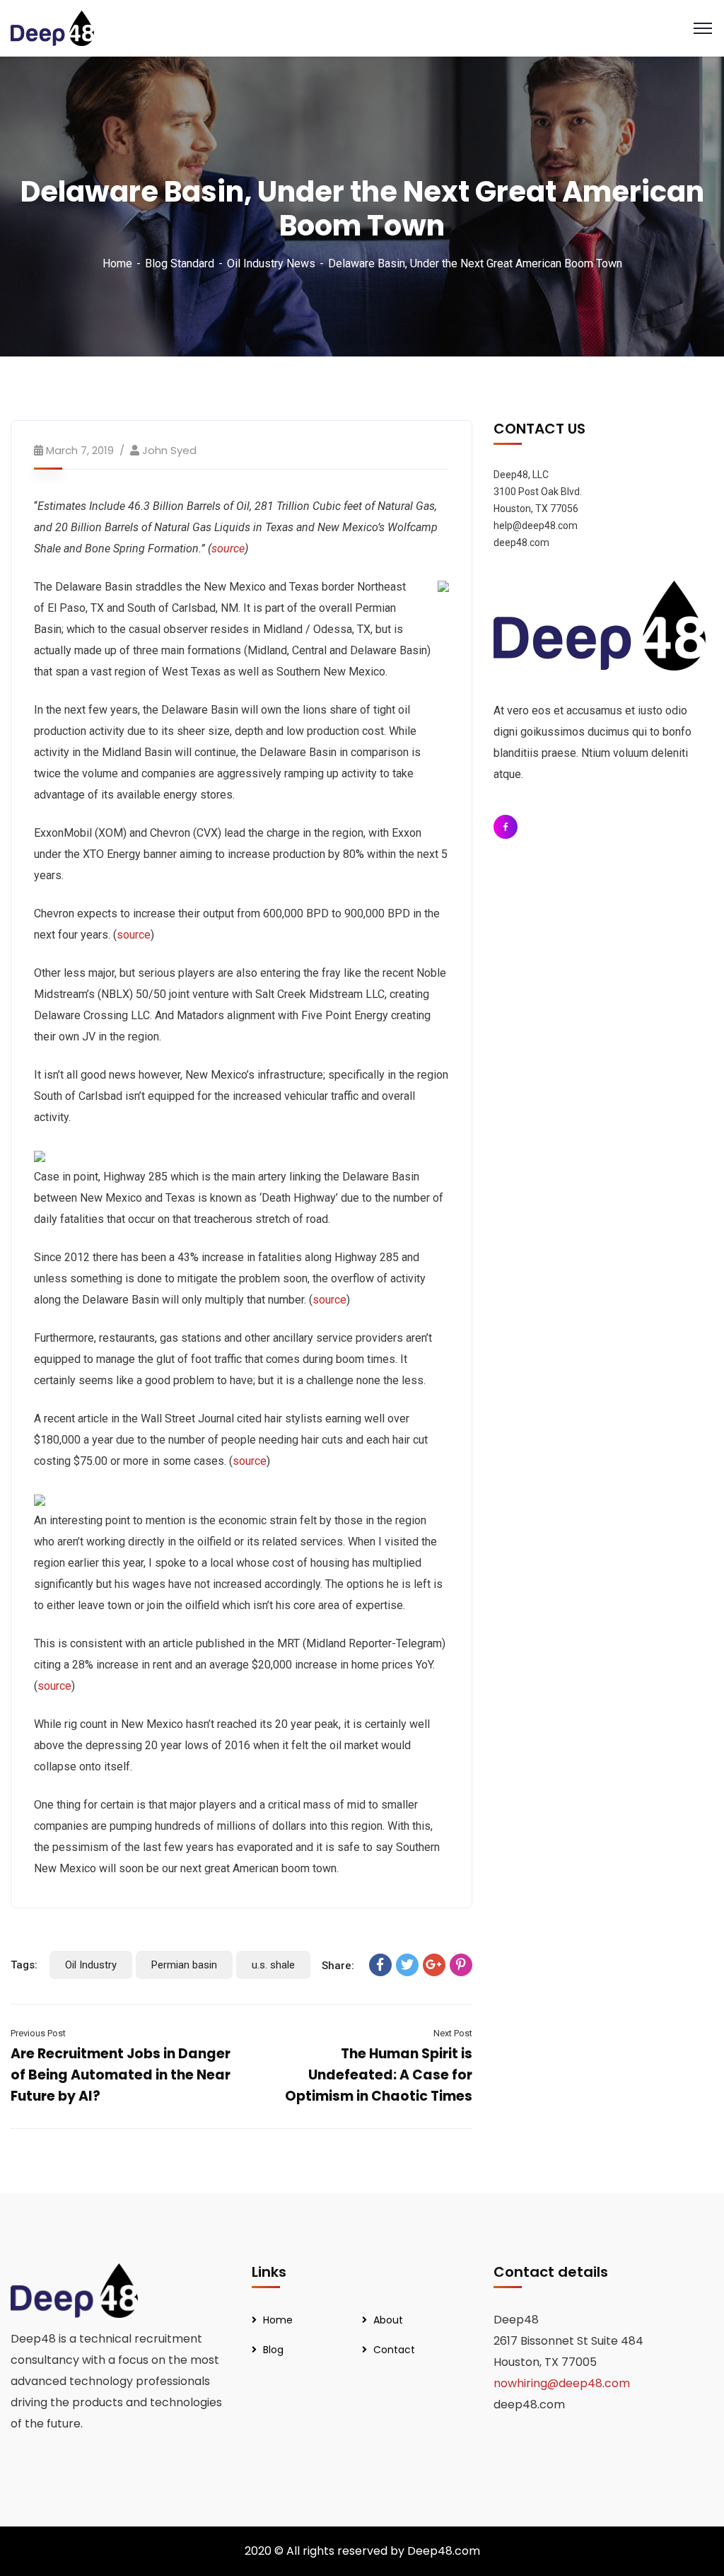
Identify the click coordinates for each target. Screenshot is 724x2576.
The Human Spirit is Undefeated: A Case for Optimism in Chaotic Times (379, 2075)
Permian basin (184, 1965)
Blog (273, 2350)
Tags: (24, 1965)
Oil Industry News (271, 263)
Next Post (452, 2033)
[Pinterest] (461, 1965)
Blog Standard (180, 263)
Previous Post (38, 2033)
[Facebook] (380, 1965)
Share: (338, 1966)
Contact (394, 2350)
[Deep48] (52, 27)
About (388, 2320)
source (134, 935)
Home (117, 263)
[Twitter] (407, 1965)
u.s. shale (273, 1965)
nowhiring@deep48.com (562, 2383)
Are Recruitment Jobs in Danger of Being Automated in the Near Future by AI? (121, 2075)
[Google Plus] (434, 1965)
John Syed (169, 450)
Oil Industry (91, 1965)
